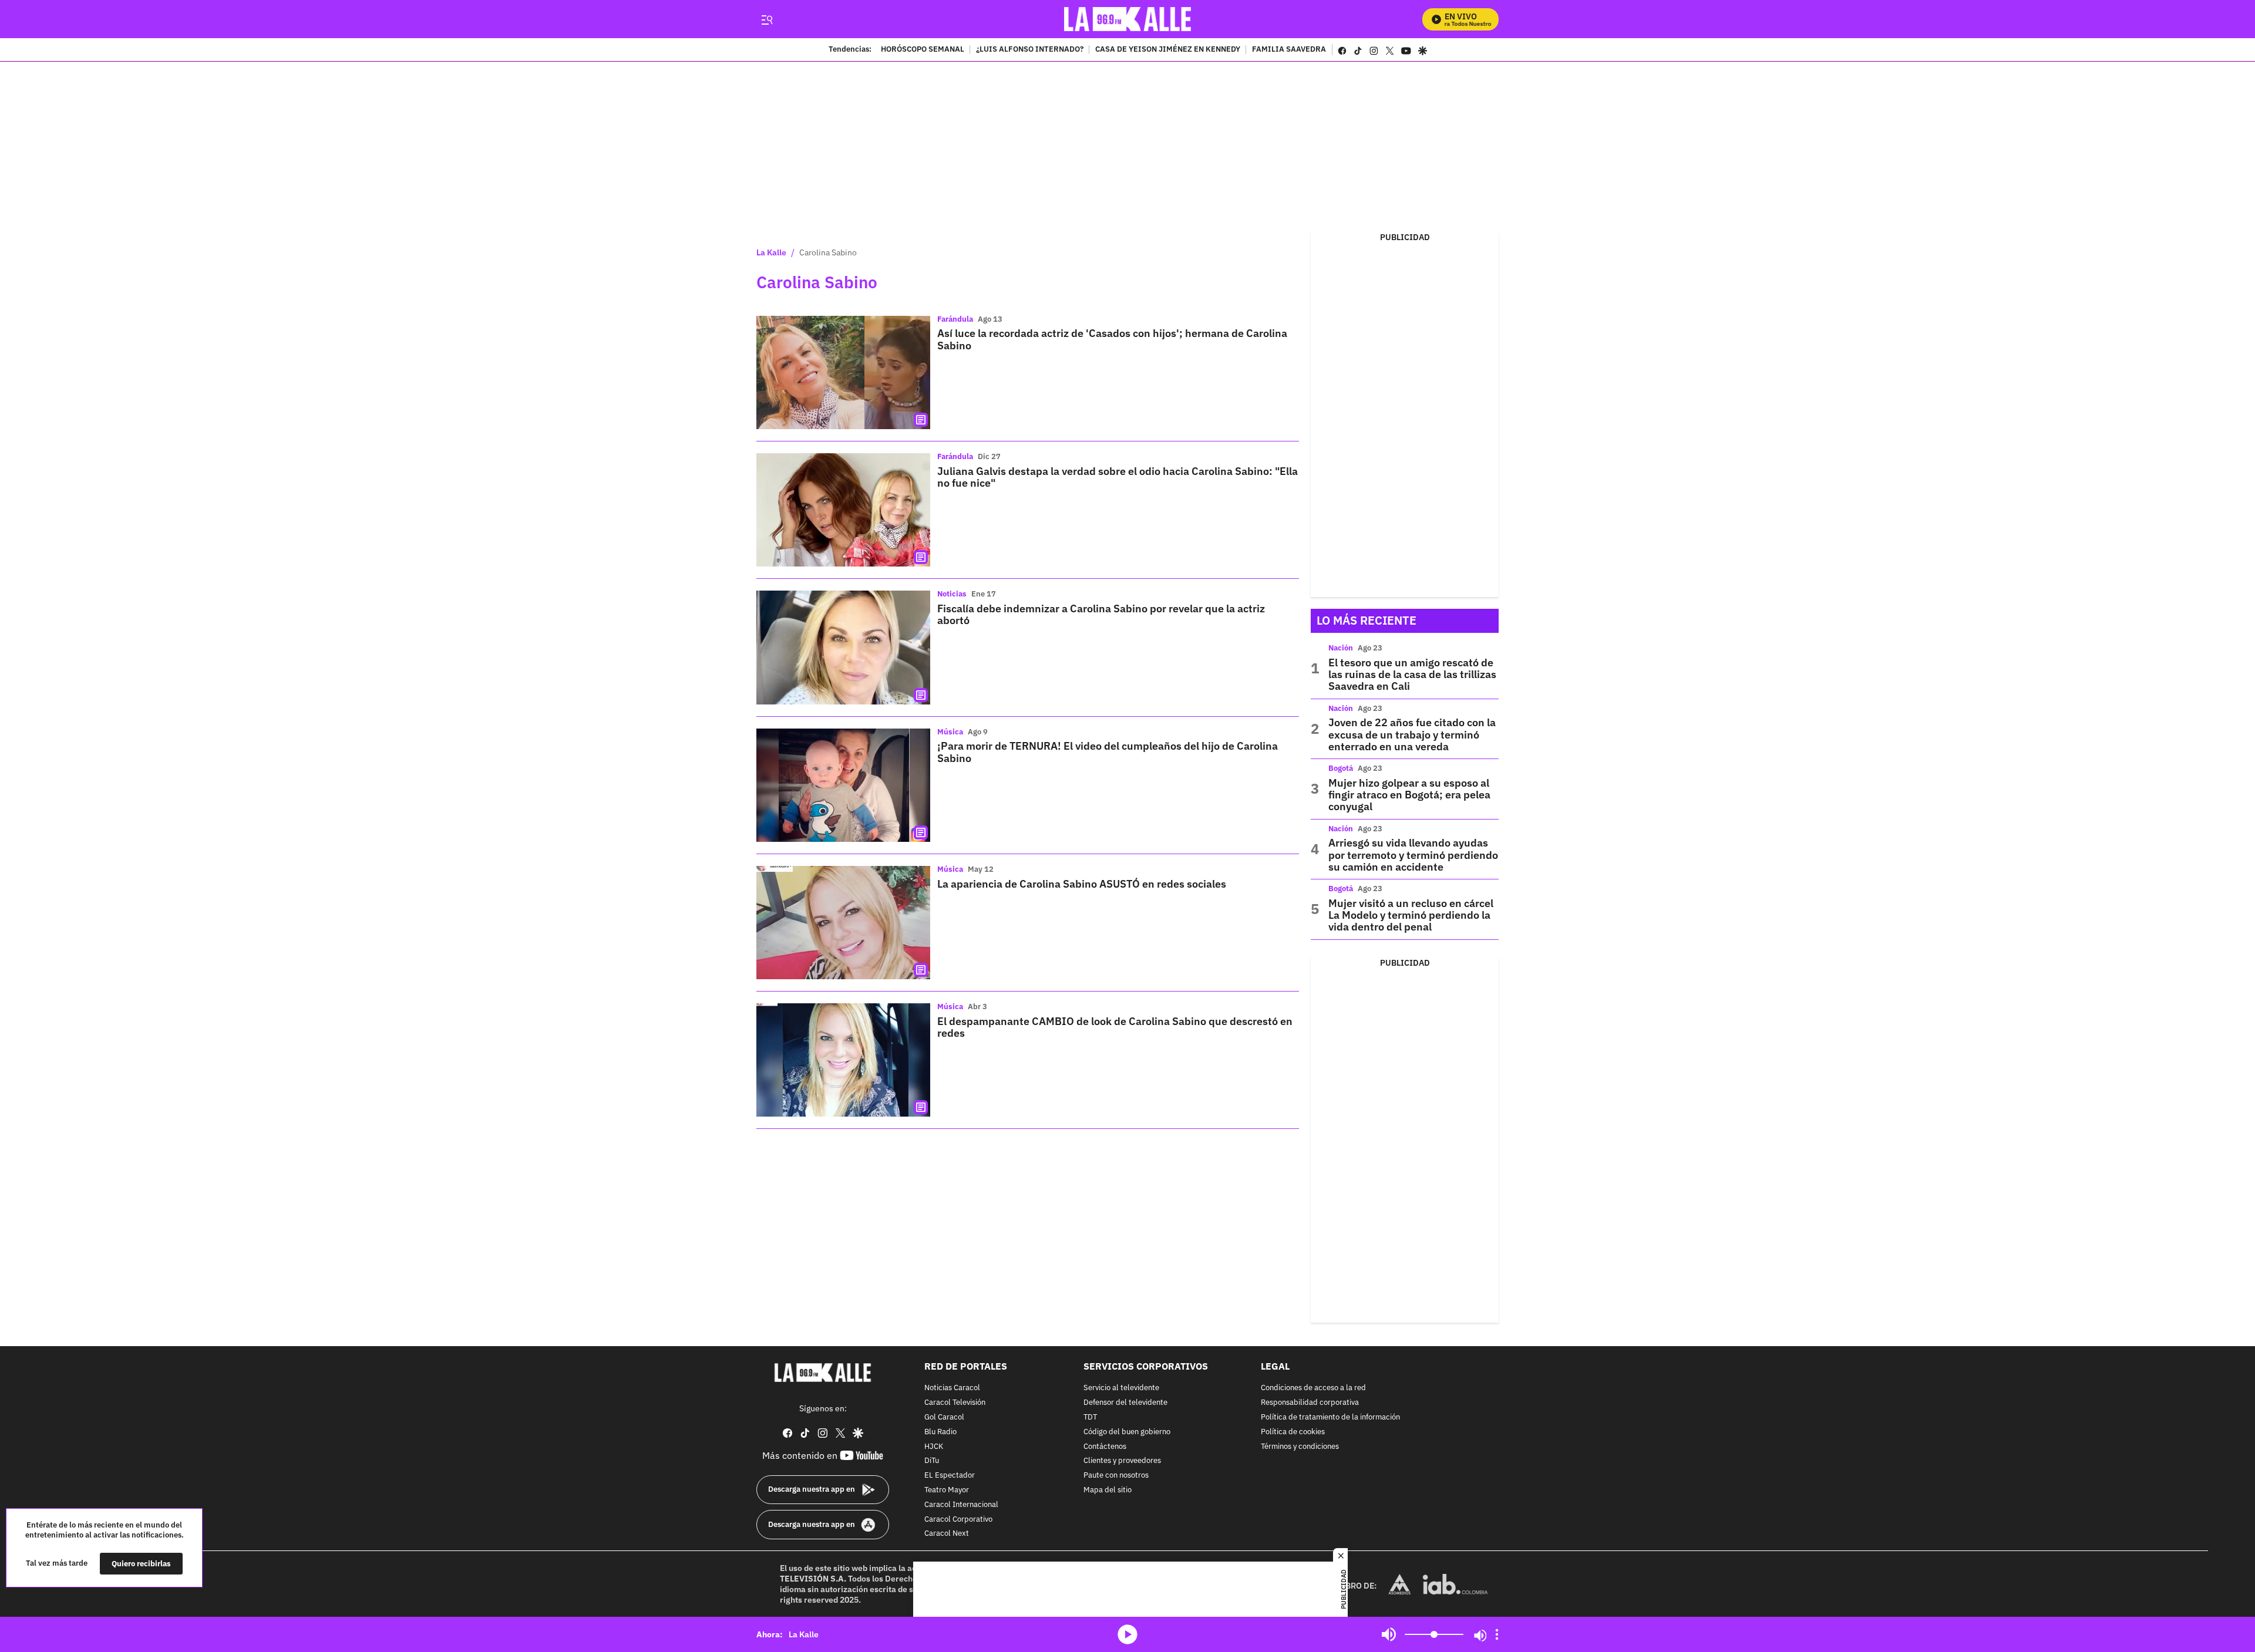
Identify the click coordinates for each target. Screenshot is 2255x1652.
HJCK (934, 1446)
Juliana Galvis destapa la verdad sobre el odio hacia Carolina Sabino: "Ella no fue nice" (1118, 477)
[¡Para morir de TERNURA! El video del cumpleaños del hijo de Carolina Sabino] (843, 785)
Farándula (955, 319)
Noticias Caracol (952, 1388)
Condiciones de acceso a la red (1313, 1388)
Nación (1341, 648)
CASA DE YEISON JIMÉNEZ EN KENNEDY (1168, 50)
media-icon (1127, 1634)
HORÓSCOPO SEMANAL (923, 50)
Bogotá (1341, 768)
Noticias (952, 594)
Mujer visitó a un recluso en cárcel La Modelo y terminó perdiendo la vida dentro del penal (1411, 915)
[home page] (1128, 19)
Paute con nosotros (1116, 1476)
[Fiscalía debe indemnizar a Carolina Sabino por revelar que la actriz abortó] (843, 647)
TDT (1090, 1417)
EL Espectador (950, 1476)
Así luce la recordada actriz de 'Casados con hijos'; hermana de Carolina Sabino (1112, 339)
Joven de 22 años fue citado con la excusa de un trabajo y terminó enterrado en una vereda (1412, 734)
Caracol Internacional (961, 1505)
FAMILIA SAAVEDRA (1289, 50)
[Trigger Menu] (767, 19)
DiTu (932, 1461)
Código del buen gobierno (1127, 1432)
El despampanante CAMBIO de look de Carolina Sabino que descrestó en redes (1115, 1027)
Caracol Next (947, 1534)
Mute (1389, 1634)
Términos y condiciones (1300, 1446)
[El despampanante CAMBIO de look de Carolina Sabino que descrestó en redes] (843, 1060)
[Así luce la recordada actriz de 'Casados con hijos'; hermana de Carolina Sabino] (843, 372)
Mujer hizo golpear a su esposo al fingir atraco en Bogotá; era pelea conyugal (1409, 795)
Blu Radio (940, 1432)
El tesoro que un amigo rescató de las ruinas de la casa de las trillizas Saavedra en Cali (1412, 675)
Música (950, 732)
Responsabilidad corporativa (1310, 1403)
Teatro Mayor (947, 1490)
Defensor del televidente (1125, 1403)
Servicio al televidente (1121, 1388)
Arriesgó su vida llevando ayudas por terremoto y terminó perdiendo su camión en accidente (1413, 855)
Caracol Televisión (955, 1403)
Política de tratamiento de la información (1330, 1417)
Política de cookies (1293, 1432)
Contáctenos (1105, 1446)
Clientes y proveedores (1122, 1461)
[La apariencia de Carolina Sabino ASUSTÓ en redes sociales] (843, 923)
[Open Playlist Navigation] (1497, 1634)
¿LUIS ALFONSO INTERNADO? (1030, 50)
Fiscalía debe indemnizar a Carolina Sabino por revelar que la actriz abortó (1101, 614)
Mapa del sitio (1108, 1490)
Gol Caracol (944, 1417)
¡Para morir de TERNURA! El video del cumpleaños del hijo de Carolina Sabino (1108, 752)
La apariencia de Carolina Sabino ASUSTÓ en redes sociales (1082, 884)
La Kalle (771, 252)
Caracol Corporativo (958, 1519)
